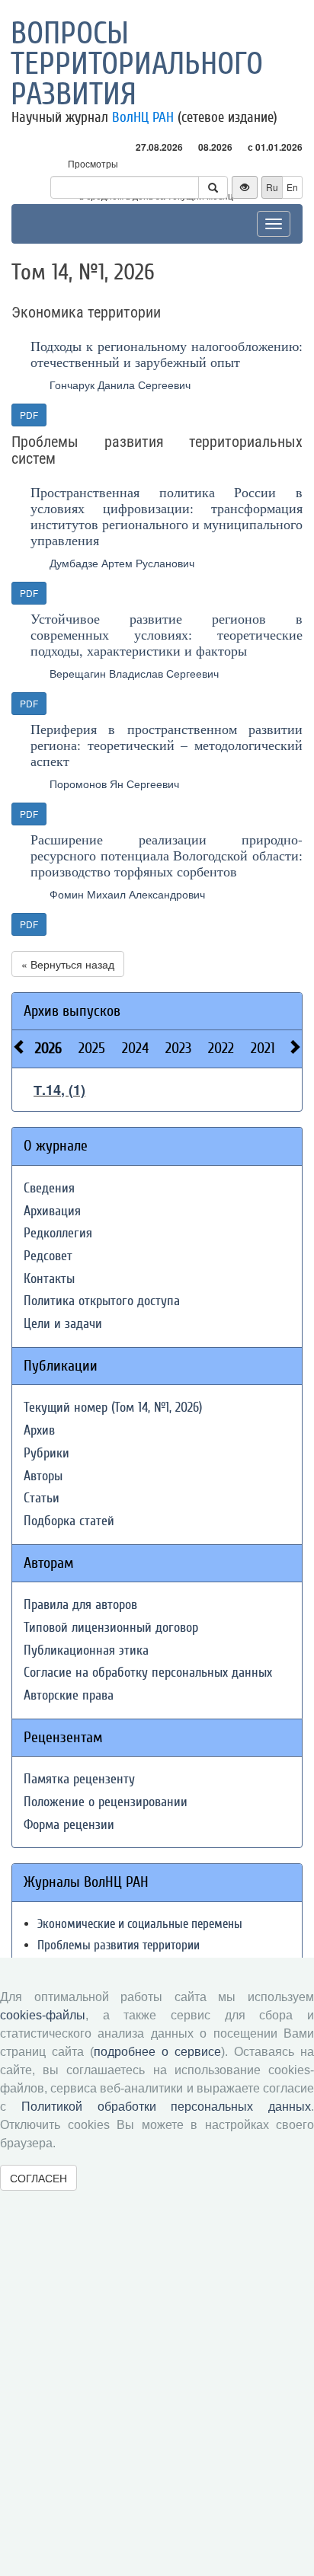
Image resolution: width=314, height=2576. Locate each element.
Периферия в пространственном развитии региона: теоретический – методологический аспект (167, 745)
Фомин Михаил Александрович (127, 894)
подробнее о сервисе (157, 2052)
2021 (263, 1048)
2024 (135, 1048)
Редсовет (48, 1256)
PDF (29, 415)
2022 (221, 1048)
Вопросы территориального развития (137, 64)
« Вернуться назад (68, 964)
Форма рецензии (69, 1825)
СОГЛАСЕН (38, 2178)
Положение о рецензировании (106, 1802)
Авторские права (69, 1695)
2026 (48, 1048)
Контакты (49, 1279)
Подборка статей (69, 1521)
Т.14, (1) (59, 1090)
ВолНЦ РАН (143, 117)
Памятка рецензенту (79, 1779)
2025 (92, 1048)
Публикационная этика (86, 1650)
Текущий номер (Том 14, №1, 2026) (113, 1408)
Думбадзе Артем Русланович (122, 563)
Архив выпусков (72, 1011)
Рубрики (46, 1453)
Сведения (49, 1188)
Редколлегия (58, 1233)
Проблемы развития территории (119, 1945)
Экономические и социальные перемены (140, 1924)
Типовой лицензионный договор (111, 1628)
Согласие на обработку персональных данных (148, 1673)
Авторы (43, 1476)
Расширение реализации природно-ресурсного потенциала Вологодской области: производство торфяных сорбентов (167, 855)
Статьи (42, 1498)
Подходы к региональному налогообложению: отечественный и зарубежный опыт (167, 354)
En (292, 187)
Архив (39, 1430)
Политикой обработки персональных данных (166, 2107)
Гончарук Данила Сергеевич (120, 385)
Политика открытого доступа (102, 1301)
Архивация (52, 1211)
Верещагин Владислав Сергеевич (134, 673)
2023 (178, 1048)
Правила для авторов (80, 1605)
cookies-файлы (43, 2015)
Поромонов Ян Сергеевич (114, 784)
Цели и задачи (63, 1324)
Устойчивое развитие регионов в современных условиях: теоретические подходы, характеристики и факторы (167, 634)
